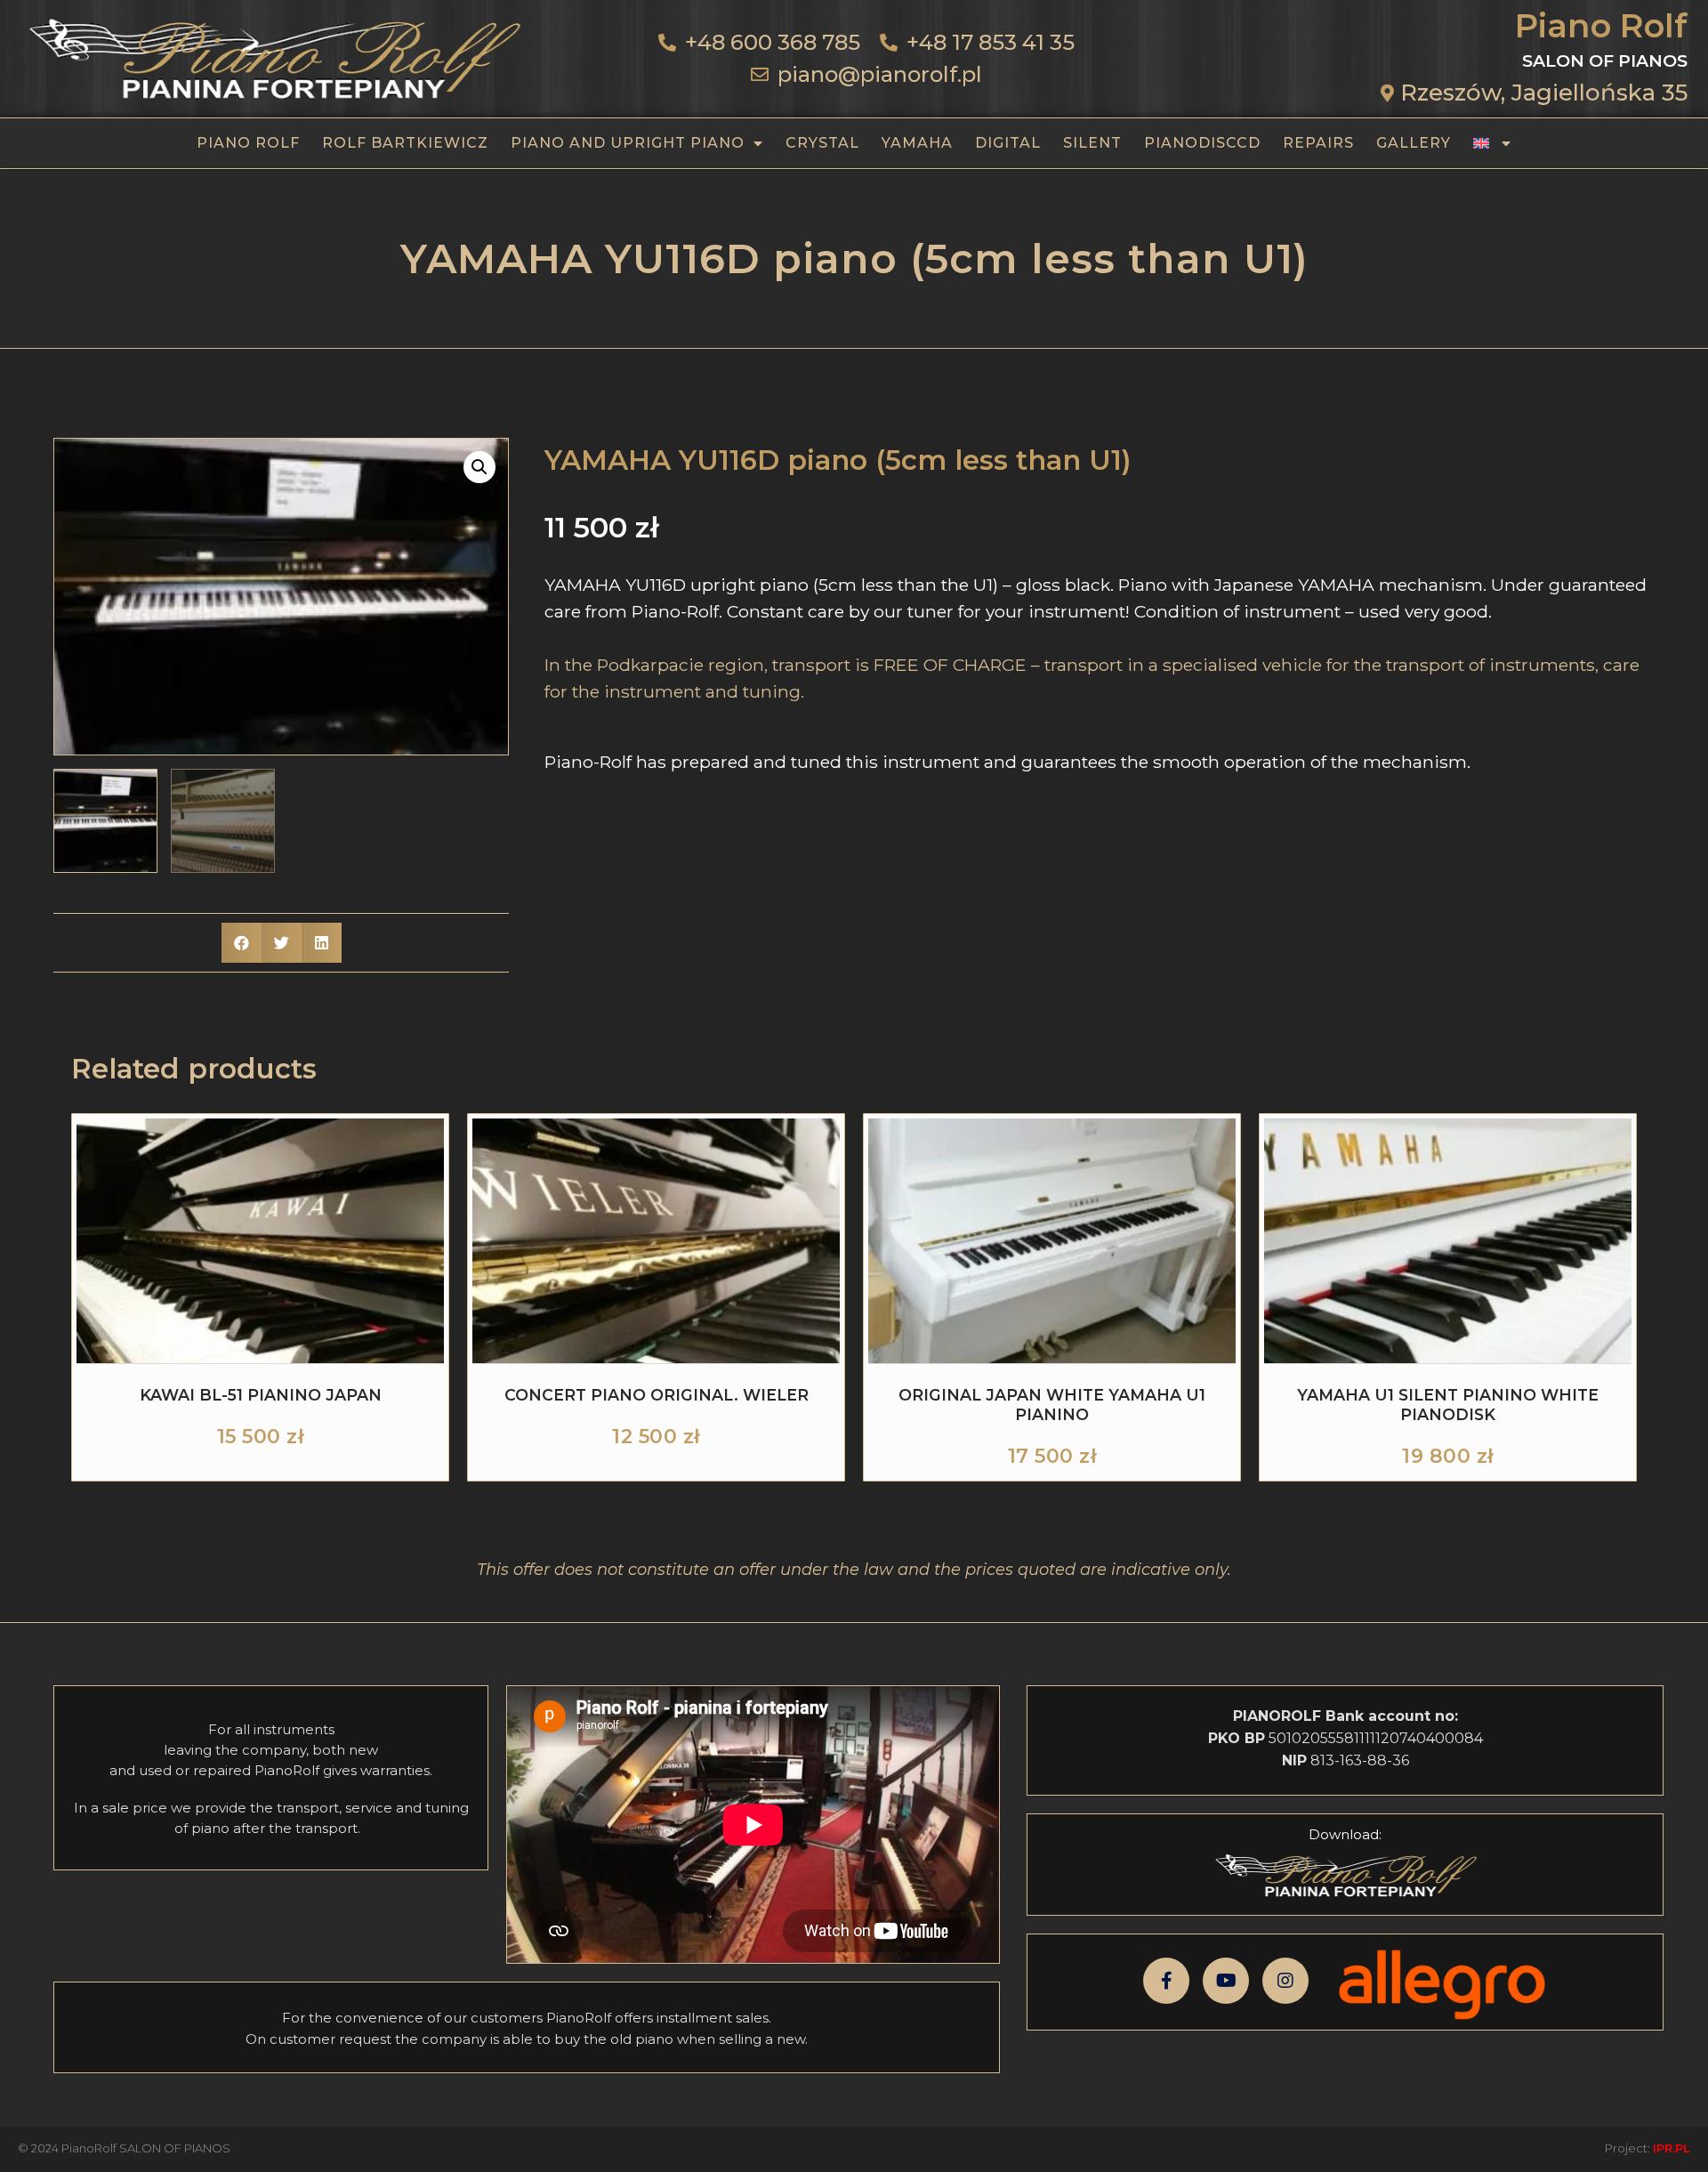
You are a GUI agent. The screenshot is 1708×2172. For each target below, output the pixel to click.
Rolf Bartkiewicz (405, 143)
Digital (1008, 143)
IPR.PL (1672, 2148)
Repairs (1318, 143)
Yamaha (917, 143)
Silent (1092, 143)
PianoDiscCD (1202, 143)
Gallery (1414, 143)
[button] (479, 467)
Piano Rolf (248, 143)
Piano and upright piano (628, 143)
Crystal (822, 143)
